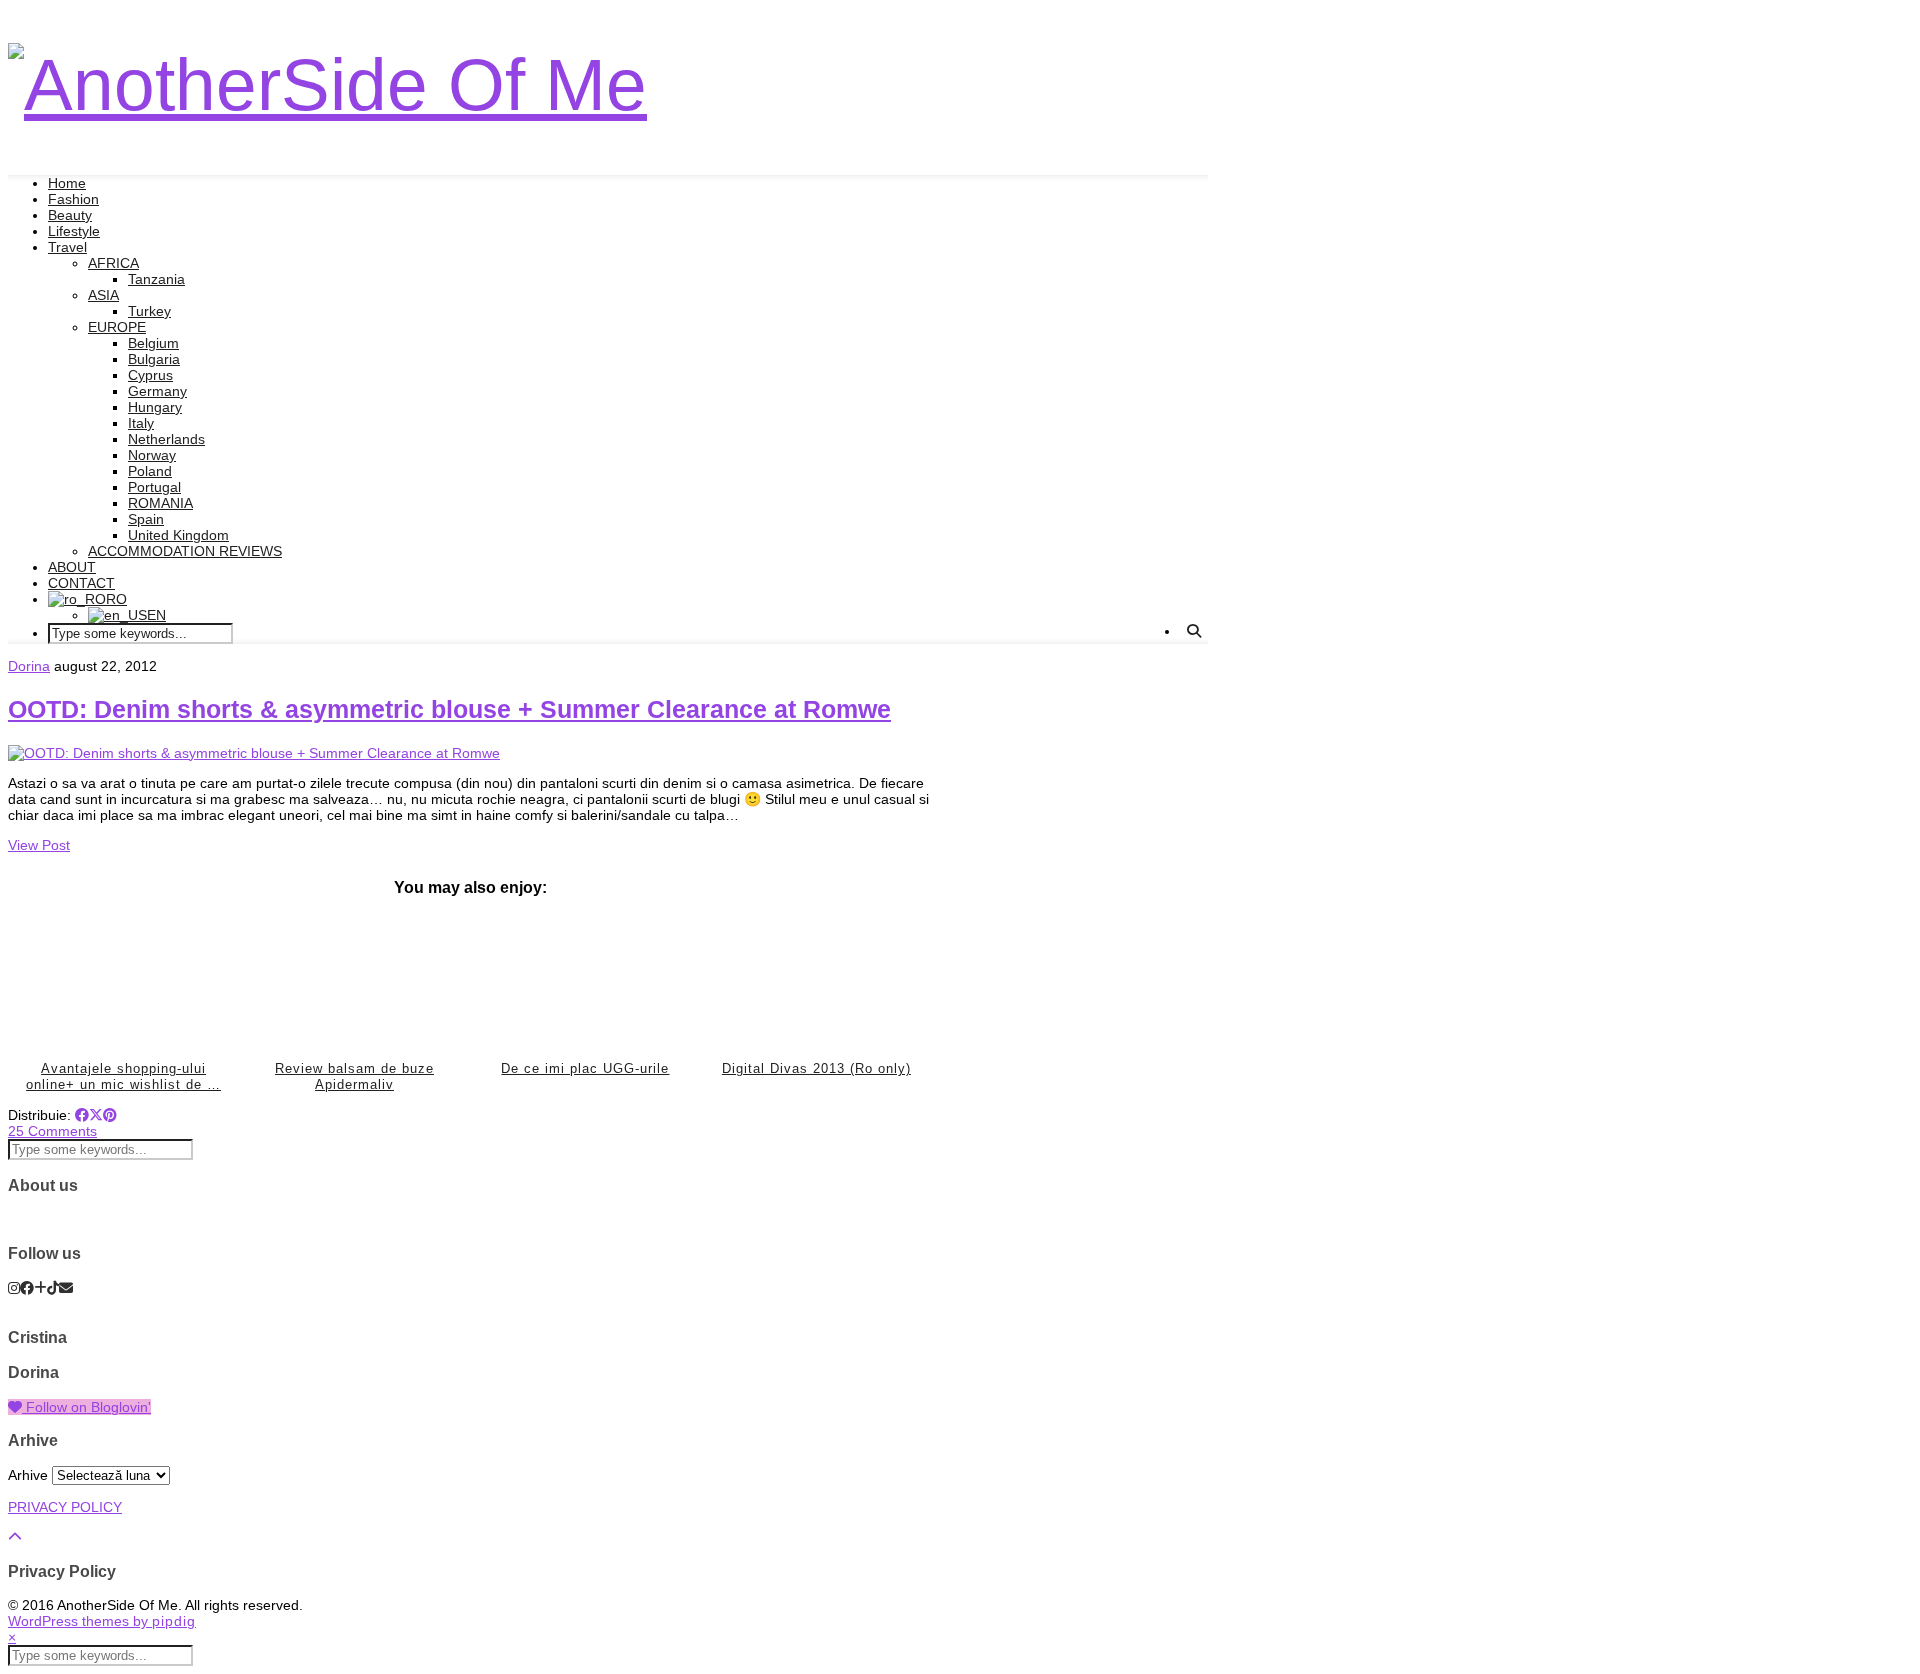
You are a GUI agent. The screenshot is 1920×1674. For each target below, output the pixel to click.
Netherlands (166, 439)
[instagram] (14, 1288)
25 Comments (52, 1131)
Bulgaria (154, 359)
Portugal (154, 487)
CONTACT (81, 583)
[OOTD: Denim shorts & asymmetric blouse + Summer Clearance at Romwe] (254, 753)
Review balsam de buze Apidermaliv (354, 1076)
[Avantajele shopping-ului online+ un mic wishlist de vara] (124, 982)
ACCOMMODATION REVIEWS (185, 551)
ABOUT (72, 567)
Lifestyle (74, 231)
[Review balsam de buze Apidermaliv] (355, 982)
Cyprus (150, 375)
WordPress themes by (102, 1621)
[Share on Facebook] (82, 1115)
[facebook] (27, 1288)
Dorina (29, 666)
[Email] (66, 1288)
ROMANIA (160, 503)
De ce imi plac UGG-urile (585, 1068)
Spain (146, 519)
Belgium (153, 343)
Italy (141, 423)
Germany (157, 391)
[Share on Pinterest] (110, 1115)
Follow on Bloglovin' (86, 1407)
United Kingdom (178, 535)
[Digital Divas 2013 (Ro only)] (817, 982)
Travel (67, 247)
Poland (150, 471)
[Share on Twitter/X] (96, 1115)
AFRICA (113, 263)
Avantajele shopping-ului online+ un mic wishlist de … (123, 1076)
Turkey (149, 311)
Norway (152, 455)
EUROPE (117, 327)
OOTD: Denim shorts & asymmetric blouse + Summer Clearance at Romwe (449, 709)
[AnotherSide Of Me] (327, 84)
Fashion (73, 199)
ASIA (103, 295)
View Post (39, 845)
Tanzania (156, 279)
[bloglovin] (40, 1288)
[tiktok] (53, 1288)
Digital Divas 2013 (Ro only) (816, 1068)
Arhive (28, 1475)
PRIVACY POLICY (65, 1507)
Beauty (70, 215)
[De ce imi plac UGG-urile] (586, 982)
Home (67, 183)
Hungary (155, 407)
